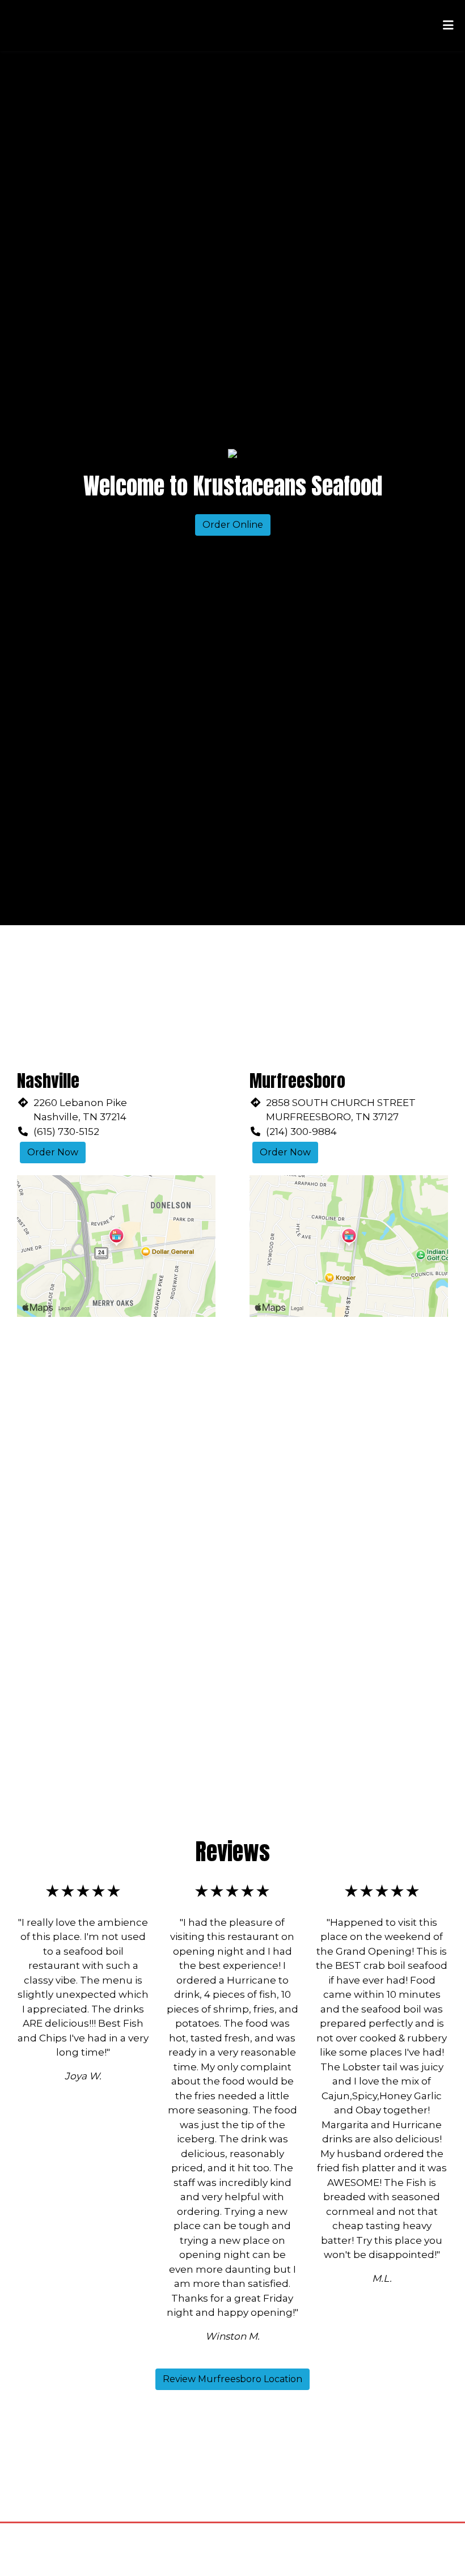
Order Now (53, 1152)
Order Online (233, 525)
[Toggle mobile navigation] (448, 26)
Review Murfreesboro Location (232, 2379)
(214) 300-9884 (301, 1132)
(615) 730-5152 (66, 1132)
